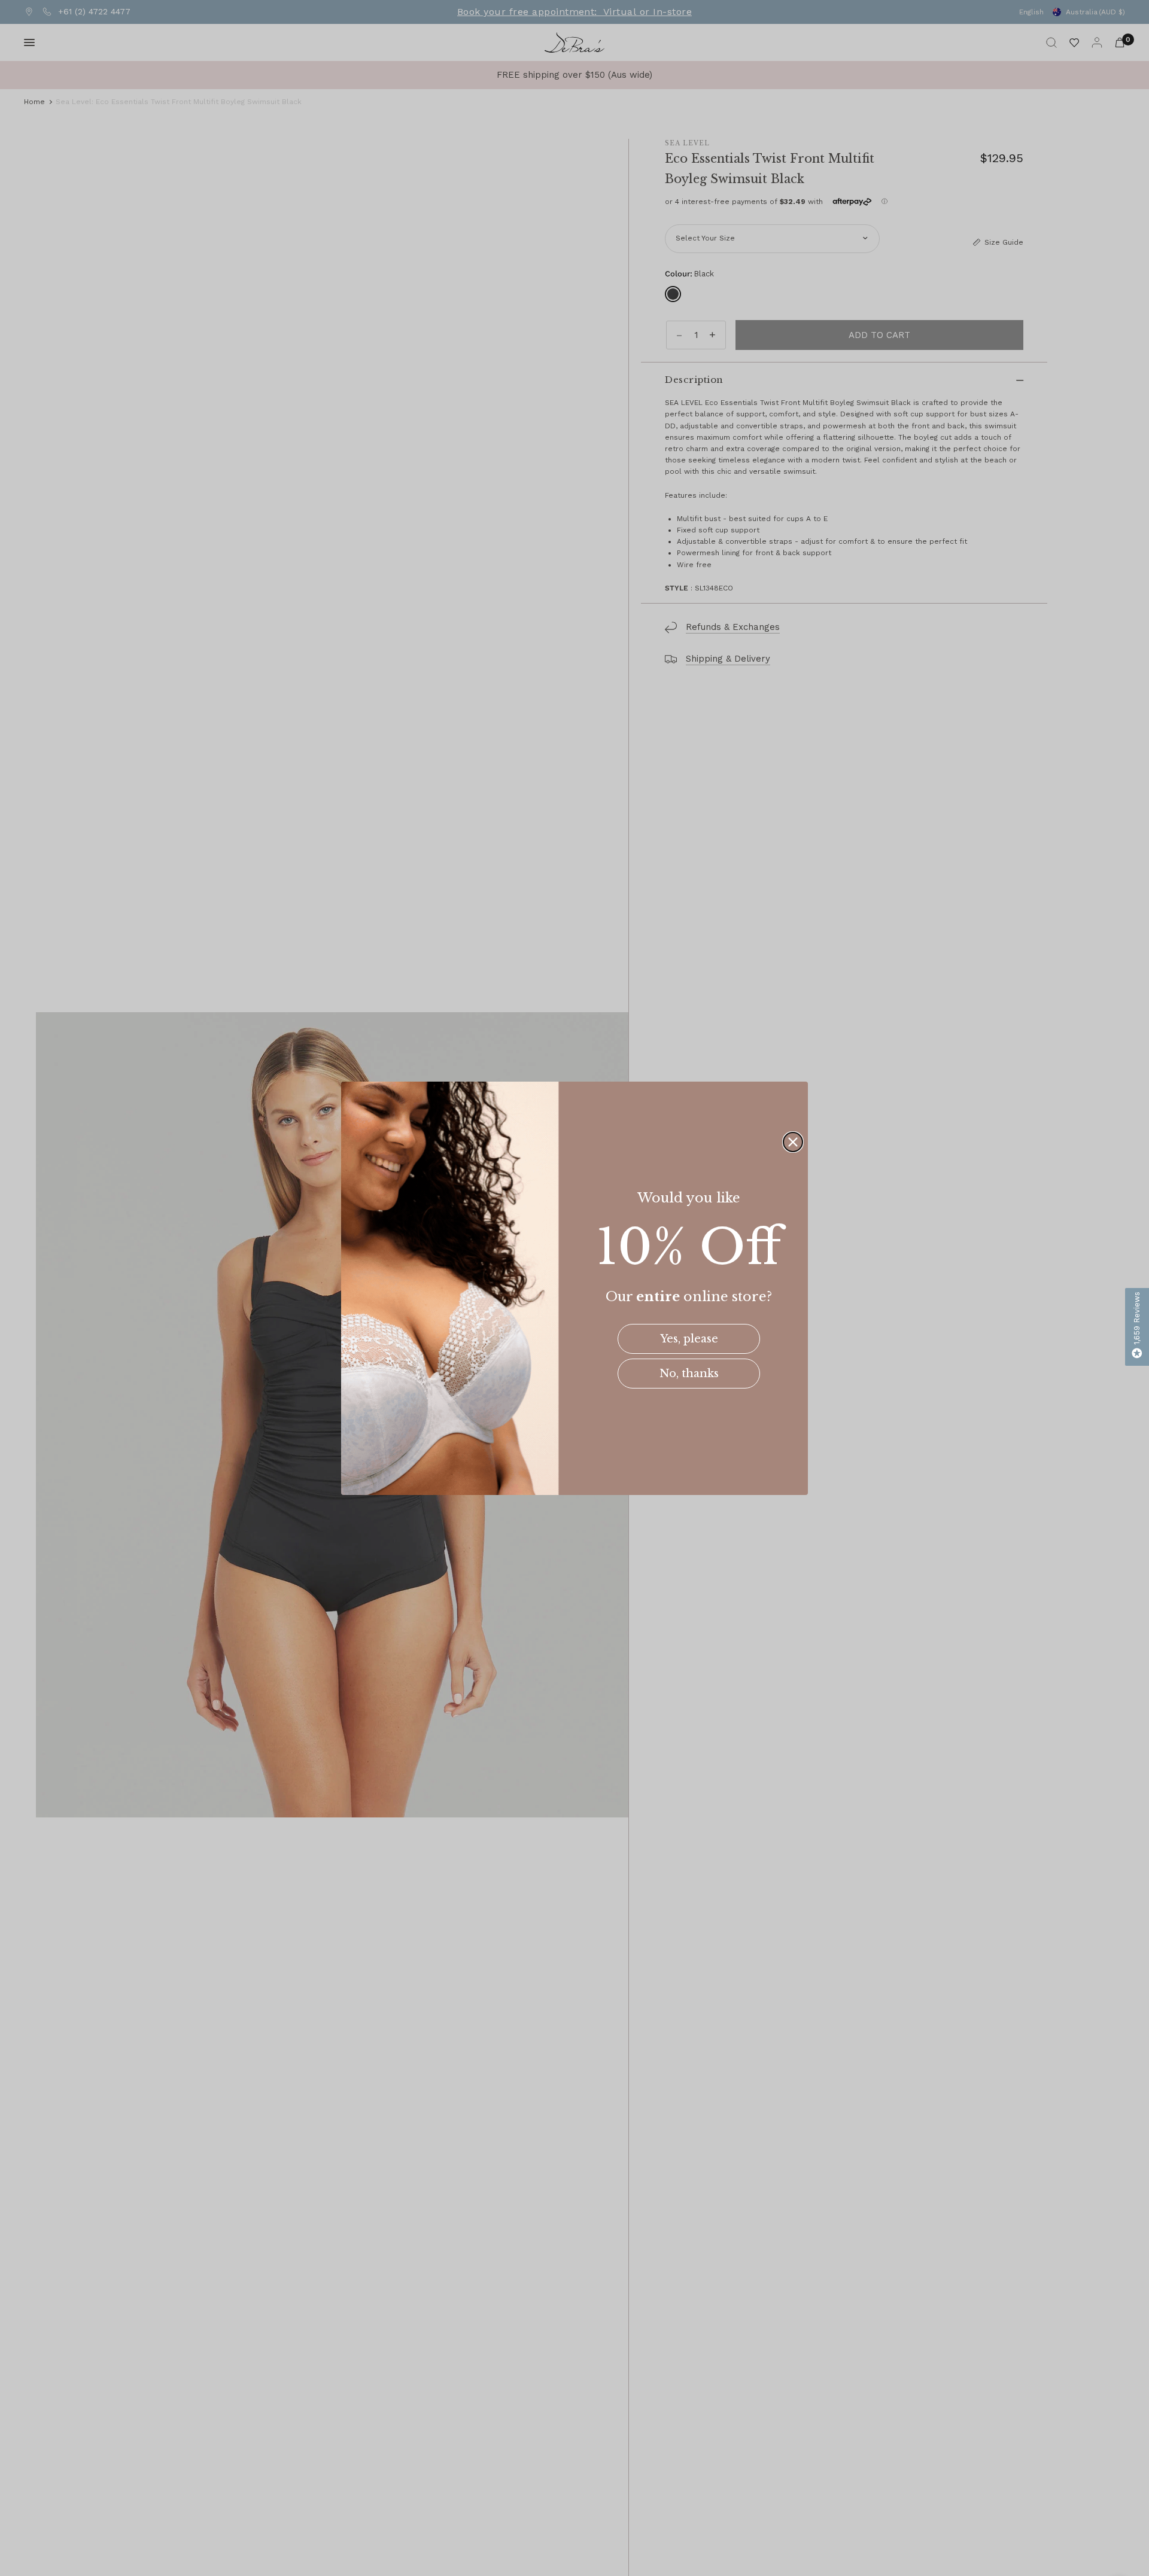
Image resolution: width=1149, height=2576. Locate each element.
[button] (1137, 1327)
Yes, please (689, 1339)
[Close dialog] (793, 1142)
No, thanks (689, 1374)
